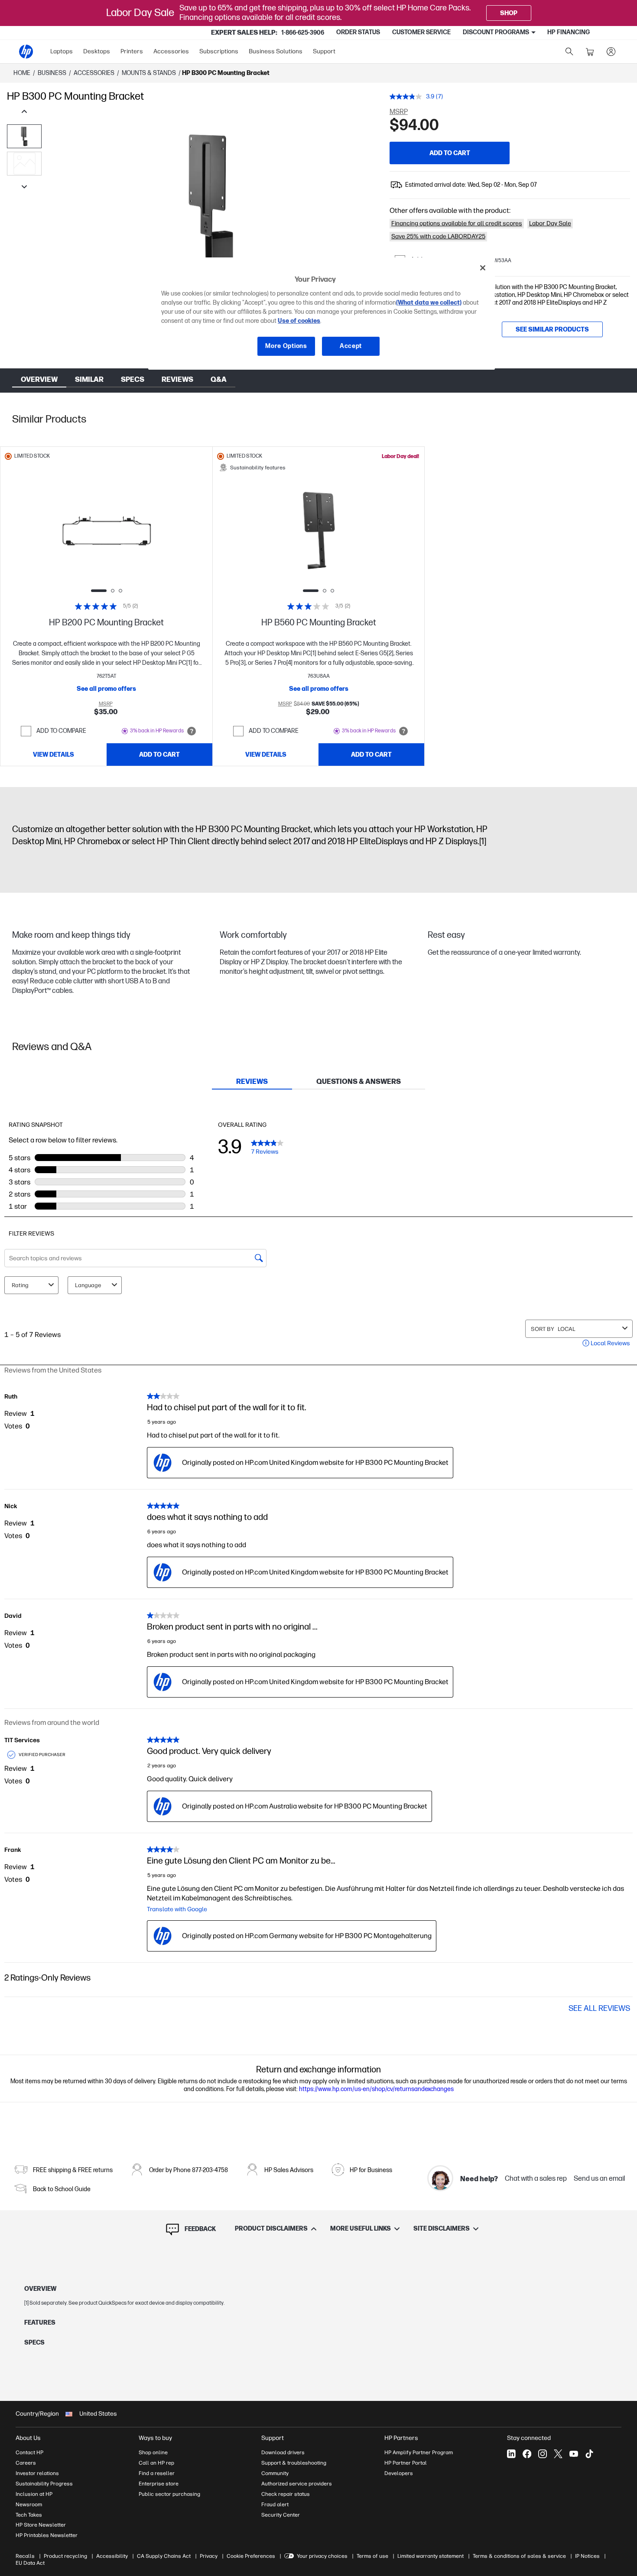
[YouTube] (574, 2454)
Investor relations (37, 2473)
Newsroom (29, 2504)
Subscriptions (219, 51)
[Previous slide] (67, 531)
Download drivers (283, 2452)
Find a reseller (157, 2473)
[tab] (252, 1082)
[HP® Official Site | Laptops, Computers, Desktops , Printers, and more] (26, 52)
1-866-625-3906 (303, 33)
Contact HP (29, 2452)
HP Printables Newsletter (47, 2535)
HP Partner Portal (406, 2463)
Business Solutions (276, 51)
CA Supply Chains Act (164, 2556)
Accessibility (112, 2556)
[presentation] (24, 164)
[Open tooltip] (192, 731)
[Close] (483, 268)
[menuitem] (62, 52)
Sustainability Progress (44, 2484)
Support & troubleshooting (294, 2463)
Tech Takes (29, 2515)
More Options (286, 346)
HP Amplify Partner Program (419, 2452)
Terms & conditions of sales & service (519, 2556)
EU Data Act (30, 2563)
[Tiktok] (589, 2454)
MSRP (399, 112)
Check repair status (286, 2494)
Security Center (281, 2515)
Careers (26, 2463)
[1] (483, 842)
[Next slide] (146, 531)
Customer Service (421, 32)
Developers (399, 2473)
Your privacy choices (322, 2556)
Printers (132, 51)
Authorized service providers (297, 2484)
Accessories (171, 51)
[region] (322, 314)
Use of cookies (299, 321)
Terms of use (372, 2556)
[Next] (364, 203)
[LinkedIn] (511, 2454)
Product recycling (65, 2556)
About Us (28, 2438)
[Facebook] (527, 2454)
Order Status (358, 32)
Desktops (97, 51)
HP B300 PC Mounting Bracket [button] (226, 73)
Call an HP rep (156, 2463)
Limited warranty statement (431, 2556)
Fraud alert (275, 2504)
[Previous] (59, 203)
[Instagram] (543, 2454)
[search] (569, 52)
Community (275, 2473)
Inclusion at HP (34, 2494)
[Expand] (211, 217)
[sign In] (611, 52)
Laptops (62, 51)
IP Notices (587, 2556)
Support (324, 51)
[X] (558, 2454)
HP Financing (569, 32)
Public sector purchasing (169, 2494)
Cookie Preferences (251, 2556)
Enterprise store (159, 2484)
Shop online (153, 2452)
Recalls (25, 2556)
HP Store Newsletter (41, 2525)
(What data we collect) (429, 303)
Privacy (209, 2556)
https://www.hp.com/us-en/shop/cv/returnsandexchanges (376, 2089)
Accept (351, 346)
